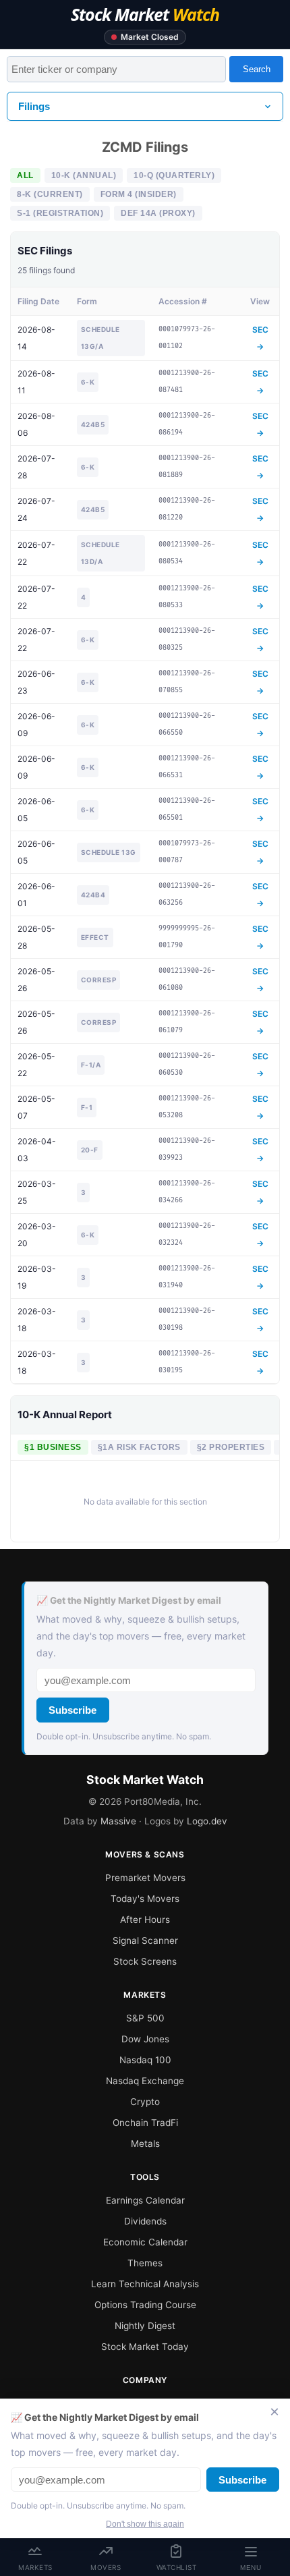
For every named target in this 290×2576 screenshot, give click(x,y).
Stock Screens (145, 1961)
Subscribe (72, 1710)
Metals (145, 2144)
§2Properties (231, 1447)
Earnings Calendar (145, 2200)
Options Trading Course (145, 2305)
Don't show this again (145, 2524)
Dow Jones (145, 2039)
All (25, 175)
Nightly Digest (145, 2326)
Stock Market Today (145, 2347)
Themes (145, 2263)
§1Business (53, 1447)
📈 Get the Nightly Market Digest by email (129, 1600)
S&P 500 (145, 2018)
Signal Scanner (145, 1940)
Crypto (145, 2102)
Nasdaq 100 (145, 2060)
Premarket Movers (145, 1878)
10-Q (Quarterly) (174, 175)
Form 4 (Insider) (139, 194)
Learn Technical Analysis (145, 2284)
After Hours (145, 1920)
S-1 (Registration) (60, 213)
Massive (118, 1821)
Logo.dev (207, 1821)
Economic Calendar (145, 2242)
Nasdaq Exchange (145, 2081)
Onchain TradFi (145, 2123)
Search (257, 69)
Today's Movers (145, 1899)
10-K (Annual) (84, 175)
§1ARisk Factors (139, 1447)
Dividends (145, 2221)
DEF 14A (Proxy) (158, 213)
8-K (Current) (50, 194)
